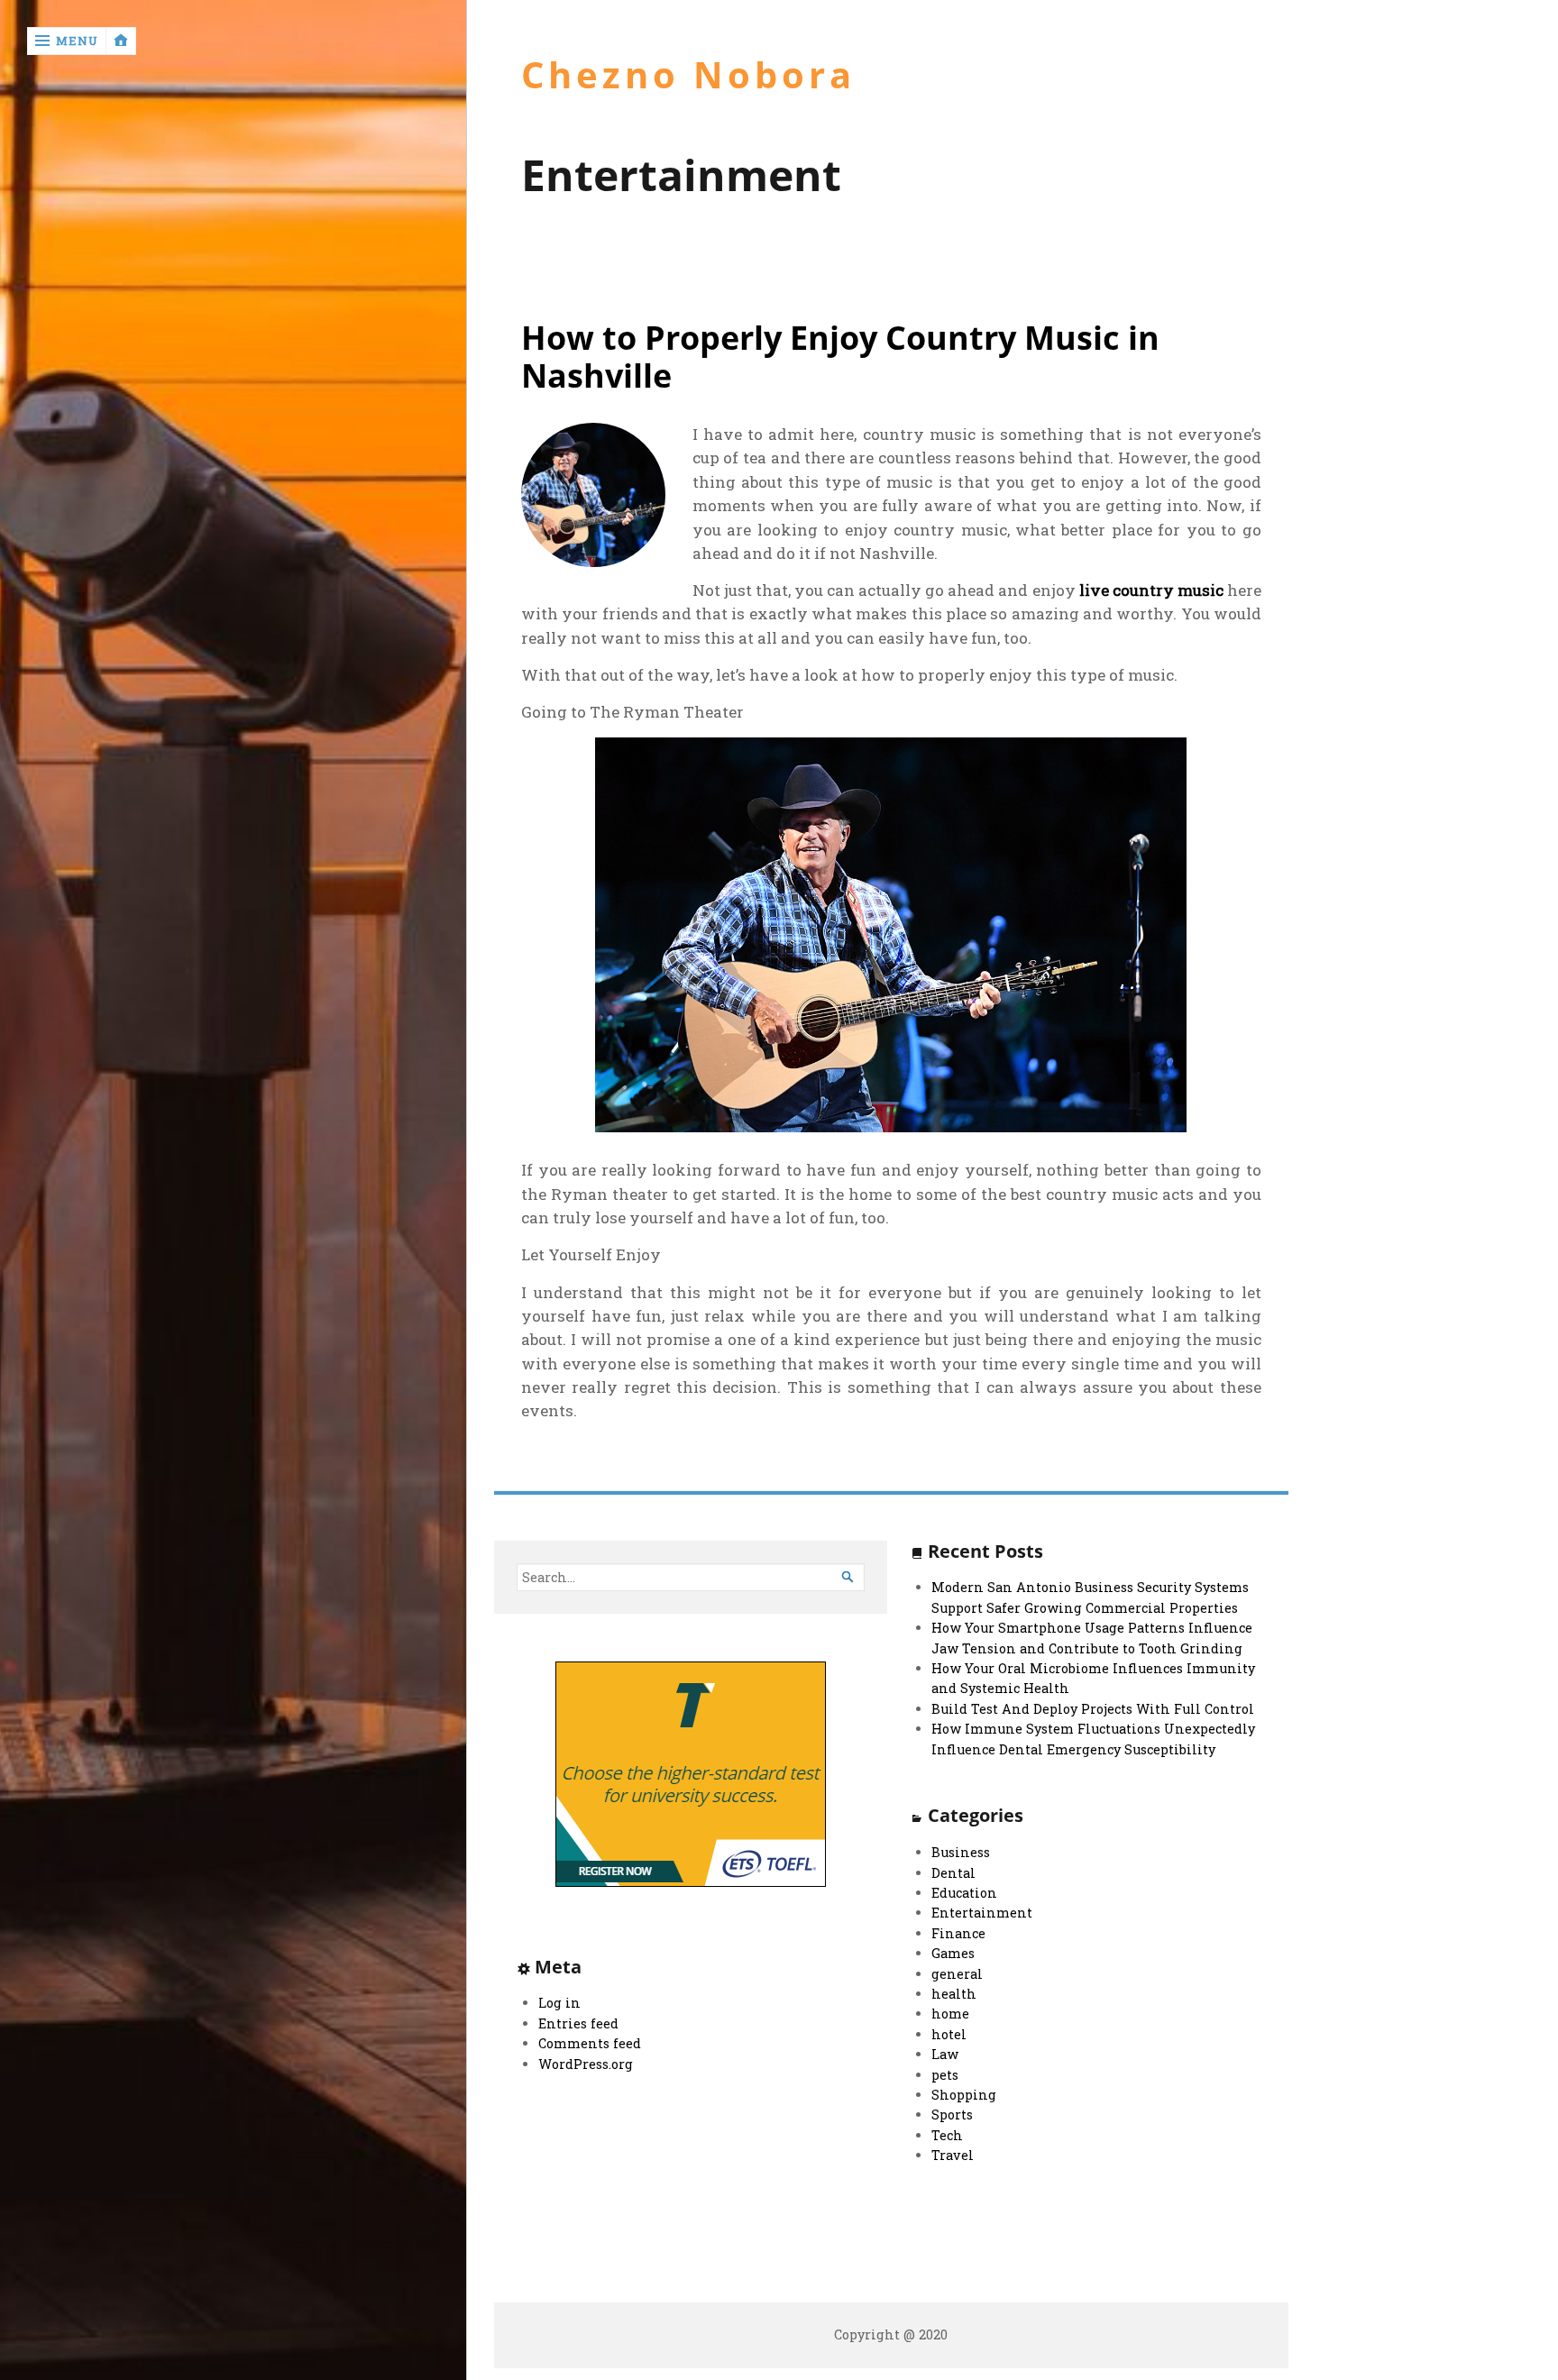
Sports (952, 2115)
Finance (958, 1933)
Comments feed (590, 2043)
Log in (559, 2003)
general (957, 1974)
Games (953, 1953)
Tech (947, 2135)
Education (964, 1893)
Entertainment (982, 1913)
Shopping (964, 2095)
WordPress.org (586, 2064)
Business (961, 1852)
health (954, 1994)
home (950, 2014)
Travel (953, 2155)
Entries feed (578, 2023)
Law (945, 2054)
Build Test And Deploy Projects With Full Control (1093, 1709)
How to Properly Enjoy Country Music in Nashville (840, 356)
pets (945, 2075)
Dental (953, 1873)
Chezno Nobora (688, 75)
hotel (949, 2034)
